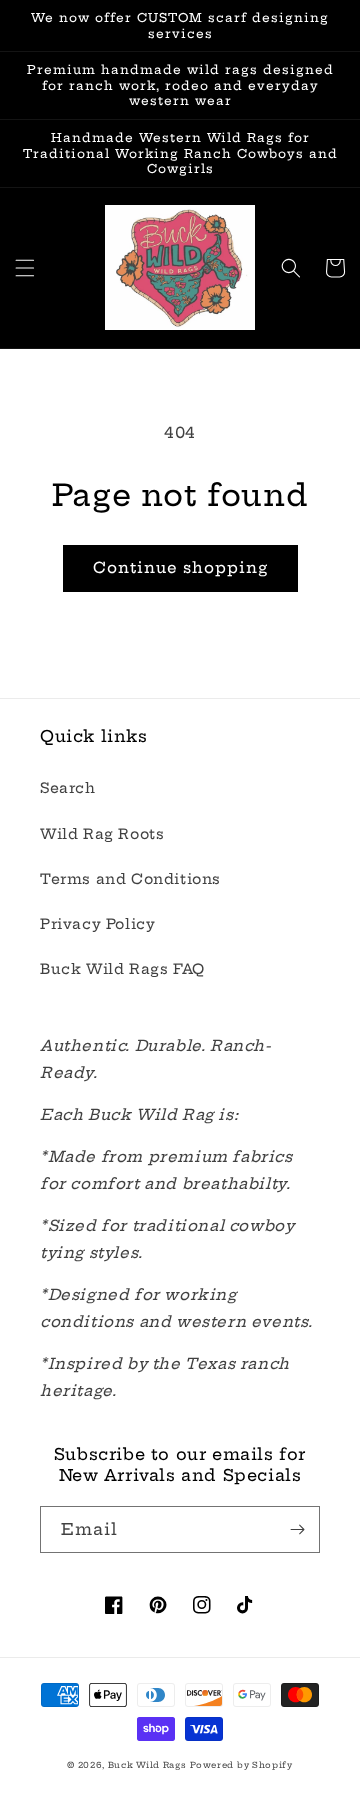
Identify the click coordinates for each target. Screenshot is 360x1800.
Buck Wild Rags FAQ (122, 969)
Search (68, 788)
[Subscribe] (297, 1529)
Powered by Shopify (241, 1765)
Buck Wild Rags (147, 1765)
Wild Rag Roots (102, 834)
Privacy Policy (97, 924)
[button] (25, 268)
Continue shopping (180, 567)
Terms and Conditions (130, 879)
